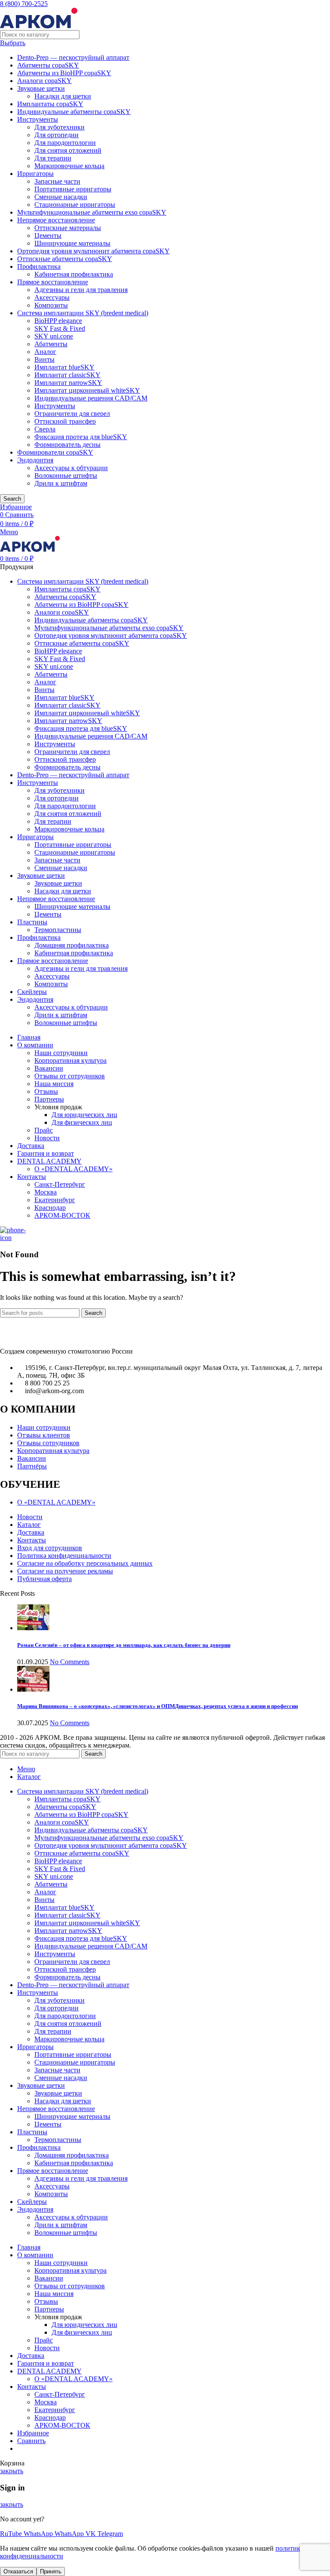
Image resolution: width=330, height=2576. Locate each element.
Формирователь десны (67, 445)
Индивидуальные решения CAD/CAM (91, 398)
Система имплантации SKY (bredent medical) (83, 313)
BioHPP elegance (58, 321)
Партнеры (49, 1099)
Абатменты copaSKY (48, 65)
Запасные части (57, 181)
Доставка (31, 1532)
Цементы (48, 235)
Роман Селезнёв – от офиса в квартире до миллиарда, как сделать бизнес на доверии (124, 1645)
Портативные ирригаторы (73, 189)
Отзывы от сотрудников (70, 1076)
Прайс (44, 1130)
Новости (47, 1138)
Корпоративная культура (70, 1060)
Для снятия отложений (68, 150)
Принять (51, 2571)
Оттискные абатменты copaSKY (65, 259)
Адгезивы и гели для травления (81, 290)
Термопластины (58, 930)
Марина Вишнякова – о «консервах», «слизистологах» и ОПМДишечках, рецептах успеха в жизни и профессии (157, 1706)
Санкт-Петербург (60, 1184)
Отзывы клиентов (44, 1435)
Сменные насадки (61, 197)
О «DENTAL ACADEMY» (73, 1169)
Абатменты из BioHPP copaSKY (64, 73)
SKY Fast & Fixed (60, 328)
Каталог (29, 1525)
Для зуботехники (60, 127)
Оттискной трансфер (65, 421)
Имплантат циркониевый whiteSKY (87, 390)
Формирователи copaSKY (55, 452)
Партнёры (32, 1466)
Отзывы (46, 1091)
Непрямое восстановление (56, 220)
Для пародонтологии (65, 143)
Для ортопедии (57, 135)
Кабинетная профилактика (74, 274)
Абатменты (51, 344)
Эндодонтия (35, 460)
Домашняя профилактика (72, 945)
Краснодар (50, 1208)
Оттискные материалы (68, 228)
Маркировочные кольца (69, 166)
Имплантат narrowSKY (68, 383)
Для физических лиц (82, 1122)
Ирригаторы (35, 174)
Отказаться (18, 2571)
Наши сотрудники (61, 1053)
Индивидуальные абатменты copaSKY (74, 112)
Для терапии (53, 158)
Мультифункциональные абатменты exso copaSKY (92, 212)
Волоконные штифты (66, 475)
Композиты (51, 305)
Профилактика (39, 266)
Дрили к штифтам (61, 483)
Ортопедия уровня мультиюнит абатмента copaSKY (93, 251)
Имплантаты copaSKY (50, 104)
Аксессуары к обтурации (71, 468)
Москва (46, 1192)
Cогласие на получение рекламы (65, 1571)
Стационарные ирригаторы (75, 205)
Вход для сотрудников (50, 1548)
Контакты (32, 1540)
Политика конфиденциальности (64, 1556)
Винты (44, 359)
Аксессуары (52, 297)
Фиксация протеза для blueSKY (81, 437)
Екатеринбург (55, 1200)
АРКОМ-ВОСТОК (62, 1215)
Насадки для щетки (63, 96)
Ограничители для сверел (72, 414)
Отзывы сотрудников (48, 1443)
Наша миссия (54, 1084)
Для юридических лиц (84, 1115)
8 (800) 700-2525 (24, 4)
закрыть (12, 2471)
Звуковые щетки (41, 88)
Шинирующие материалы (72, 243)
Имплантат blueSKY (64, 367)
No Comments (70, 1662)
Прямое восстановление (53, 282)
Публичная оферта (44, 1579)
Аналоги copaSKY (44, 81)
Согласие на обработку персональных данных (85, 1563)
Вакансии (49, 1068)
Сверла (45, 429)
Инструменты (38, 119)
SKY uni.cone (54, 336)
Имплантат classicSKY (67, 375)
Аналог (45, 352)
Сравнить (31, 2441)
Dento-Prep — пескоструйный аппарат (73, 57)
